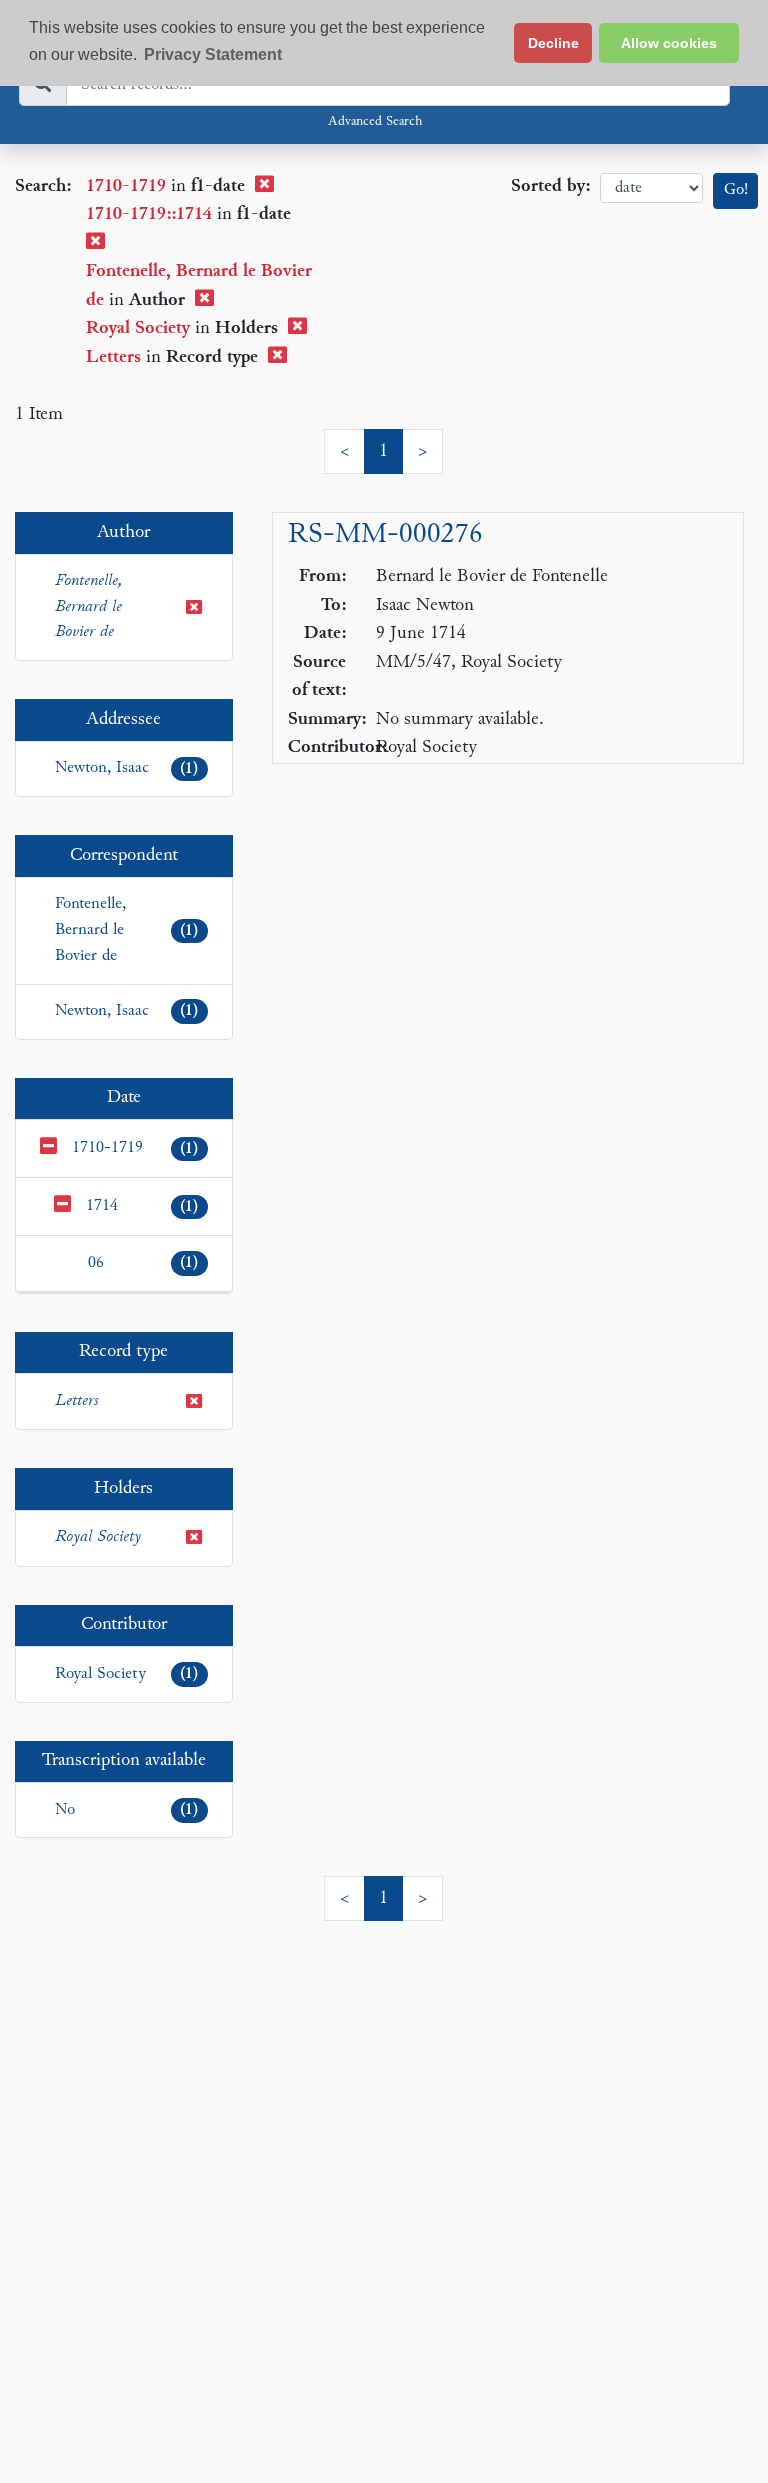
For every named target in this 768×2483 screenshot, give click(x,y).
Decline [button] (553, 43)
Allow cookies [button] (669, 43)
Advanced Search (375, 122)
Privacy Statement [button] (213, 54)
